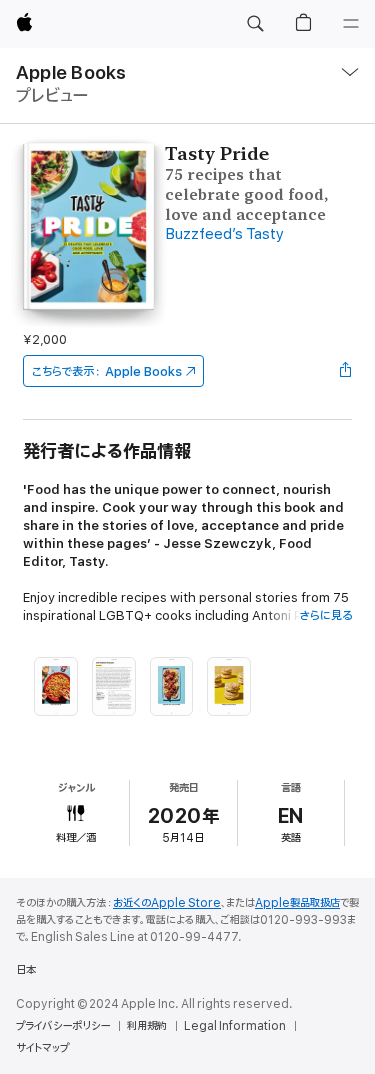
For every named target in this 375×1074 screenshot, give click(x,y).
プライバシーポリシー (63, 1026)
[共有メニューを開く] (346, 371)
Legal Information (235, 1026)
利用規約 (147, 1026)
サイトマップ (42, 1048)
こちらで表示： (107, 371)
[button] (255, 24)
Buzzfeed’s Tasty (224, 234)
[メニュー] (351, 24)
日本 (26, 970)
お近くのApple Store (167, 903)
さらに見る (325, 615)
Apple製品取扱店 (297, 903)
